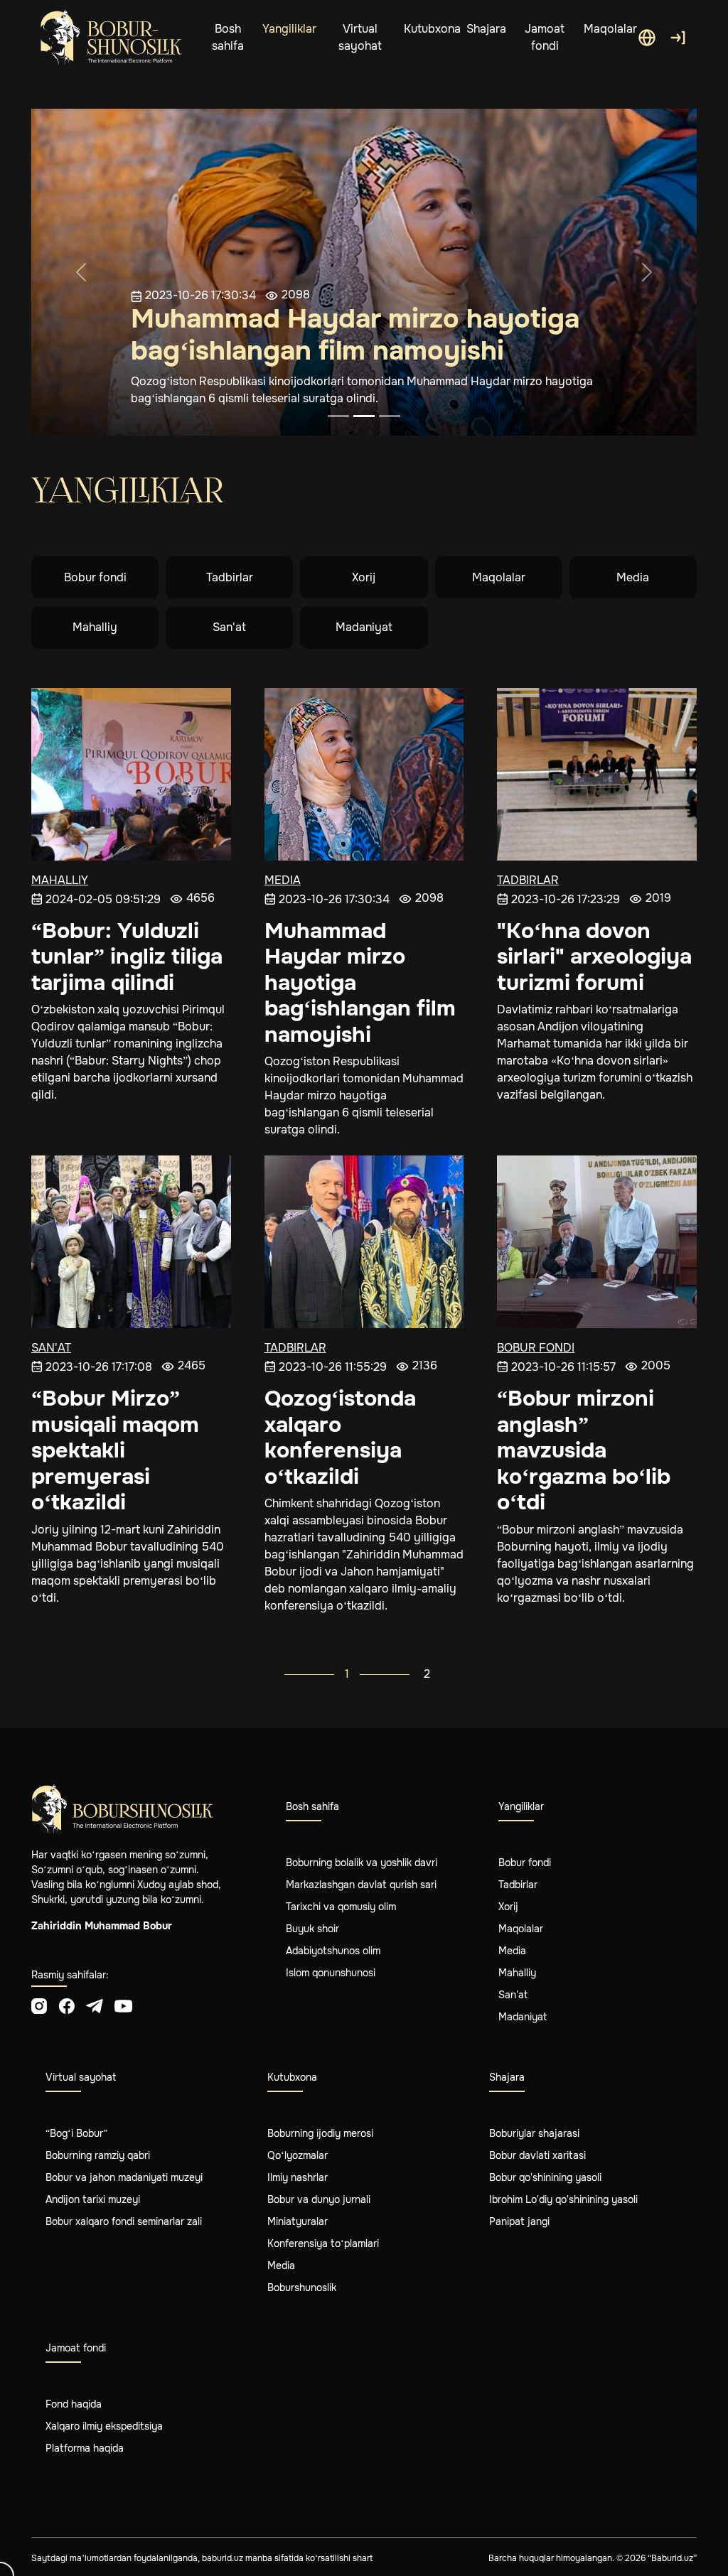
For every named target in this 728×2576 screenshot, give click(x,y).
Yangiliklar (289, 29)
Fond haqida (74, 2404)
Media (633, 577)
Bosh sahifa (228, 37)
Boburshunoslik (302, 2287)
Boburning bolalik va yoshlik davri (362, 1863)
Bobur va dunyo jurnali (319, 2199)
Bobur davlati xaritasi (537, 2155)
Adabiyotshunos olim (333, 1951)
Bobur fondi (95, 577)
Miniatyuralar (298, 2221)
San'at (229, 627)
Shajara (486, 29)
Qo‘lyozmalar (298, 2155)
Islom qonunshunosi (331, 1973)
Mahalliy (95, 627)
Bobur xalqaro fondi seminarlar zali (124, 2221)
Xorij (364, 577)
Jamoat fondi (545, 37)
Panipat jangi (519, 2221)
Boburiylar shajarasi (534, 2133)
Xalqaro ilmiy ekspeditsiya (104, 2426)
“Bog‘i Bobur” (76, 2133)
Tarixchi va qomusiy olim (341, 1907)
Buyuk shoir (312, 1929)
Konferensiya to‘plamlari (323, 2243)
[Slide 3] (390, 416)
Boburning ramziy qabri (98, 2155)
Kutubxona (432, 29)
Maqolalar (610, 29)
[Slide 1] (338, 416)
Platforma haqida (85, 2448)
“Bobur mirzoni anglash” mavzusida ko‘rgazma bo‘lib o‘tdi (584, 1450)
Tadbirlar (230, 577)
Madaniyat (364, 627)
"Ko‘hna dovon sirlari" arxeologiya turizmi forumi (594, 957)
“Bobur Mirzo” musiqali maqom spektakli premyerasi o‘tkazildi (115, 1450)
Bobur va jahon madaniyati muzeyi (124, 2177)
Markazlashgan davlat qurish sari (361, 1885)
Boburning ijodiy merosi (320, 2133)
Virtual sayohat (360, 37)
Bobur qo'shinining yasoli (545, 2177)
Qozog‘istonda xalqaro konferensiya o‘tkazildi (340, 1438)
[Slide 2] (364, 416)
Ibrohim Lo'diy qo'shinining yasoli (563, 2199)
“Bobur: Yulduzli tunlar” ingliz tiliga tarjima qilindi (127, 957)
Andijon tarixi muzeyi (93, 2199)
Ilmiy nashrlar (298, 2177)
